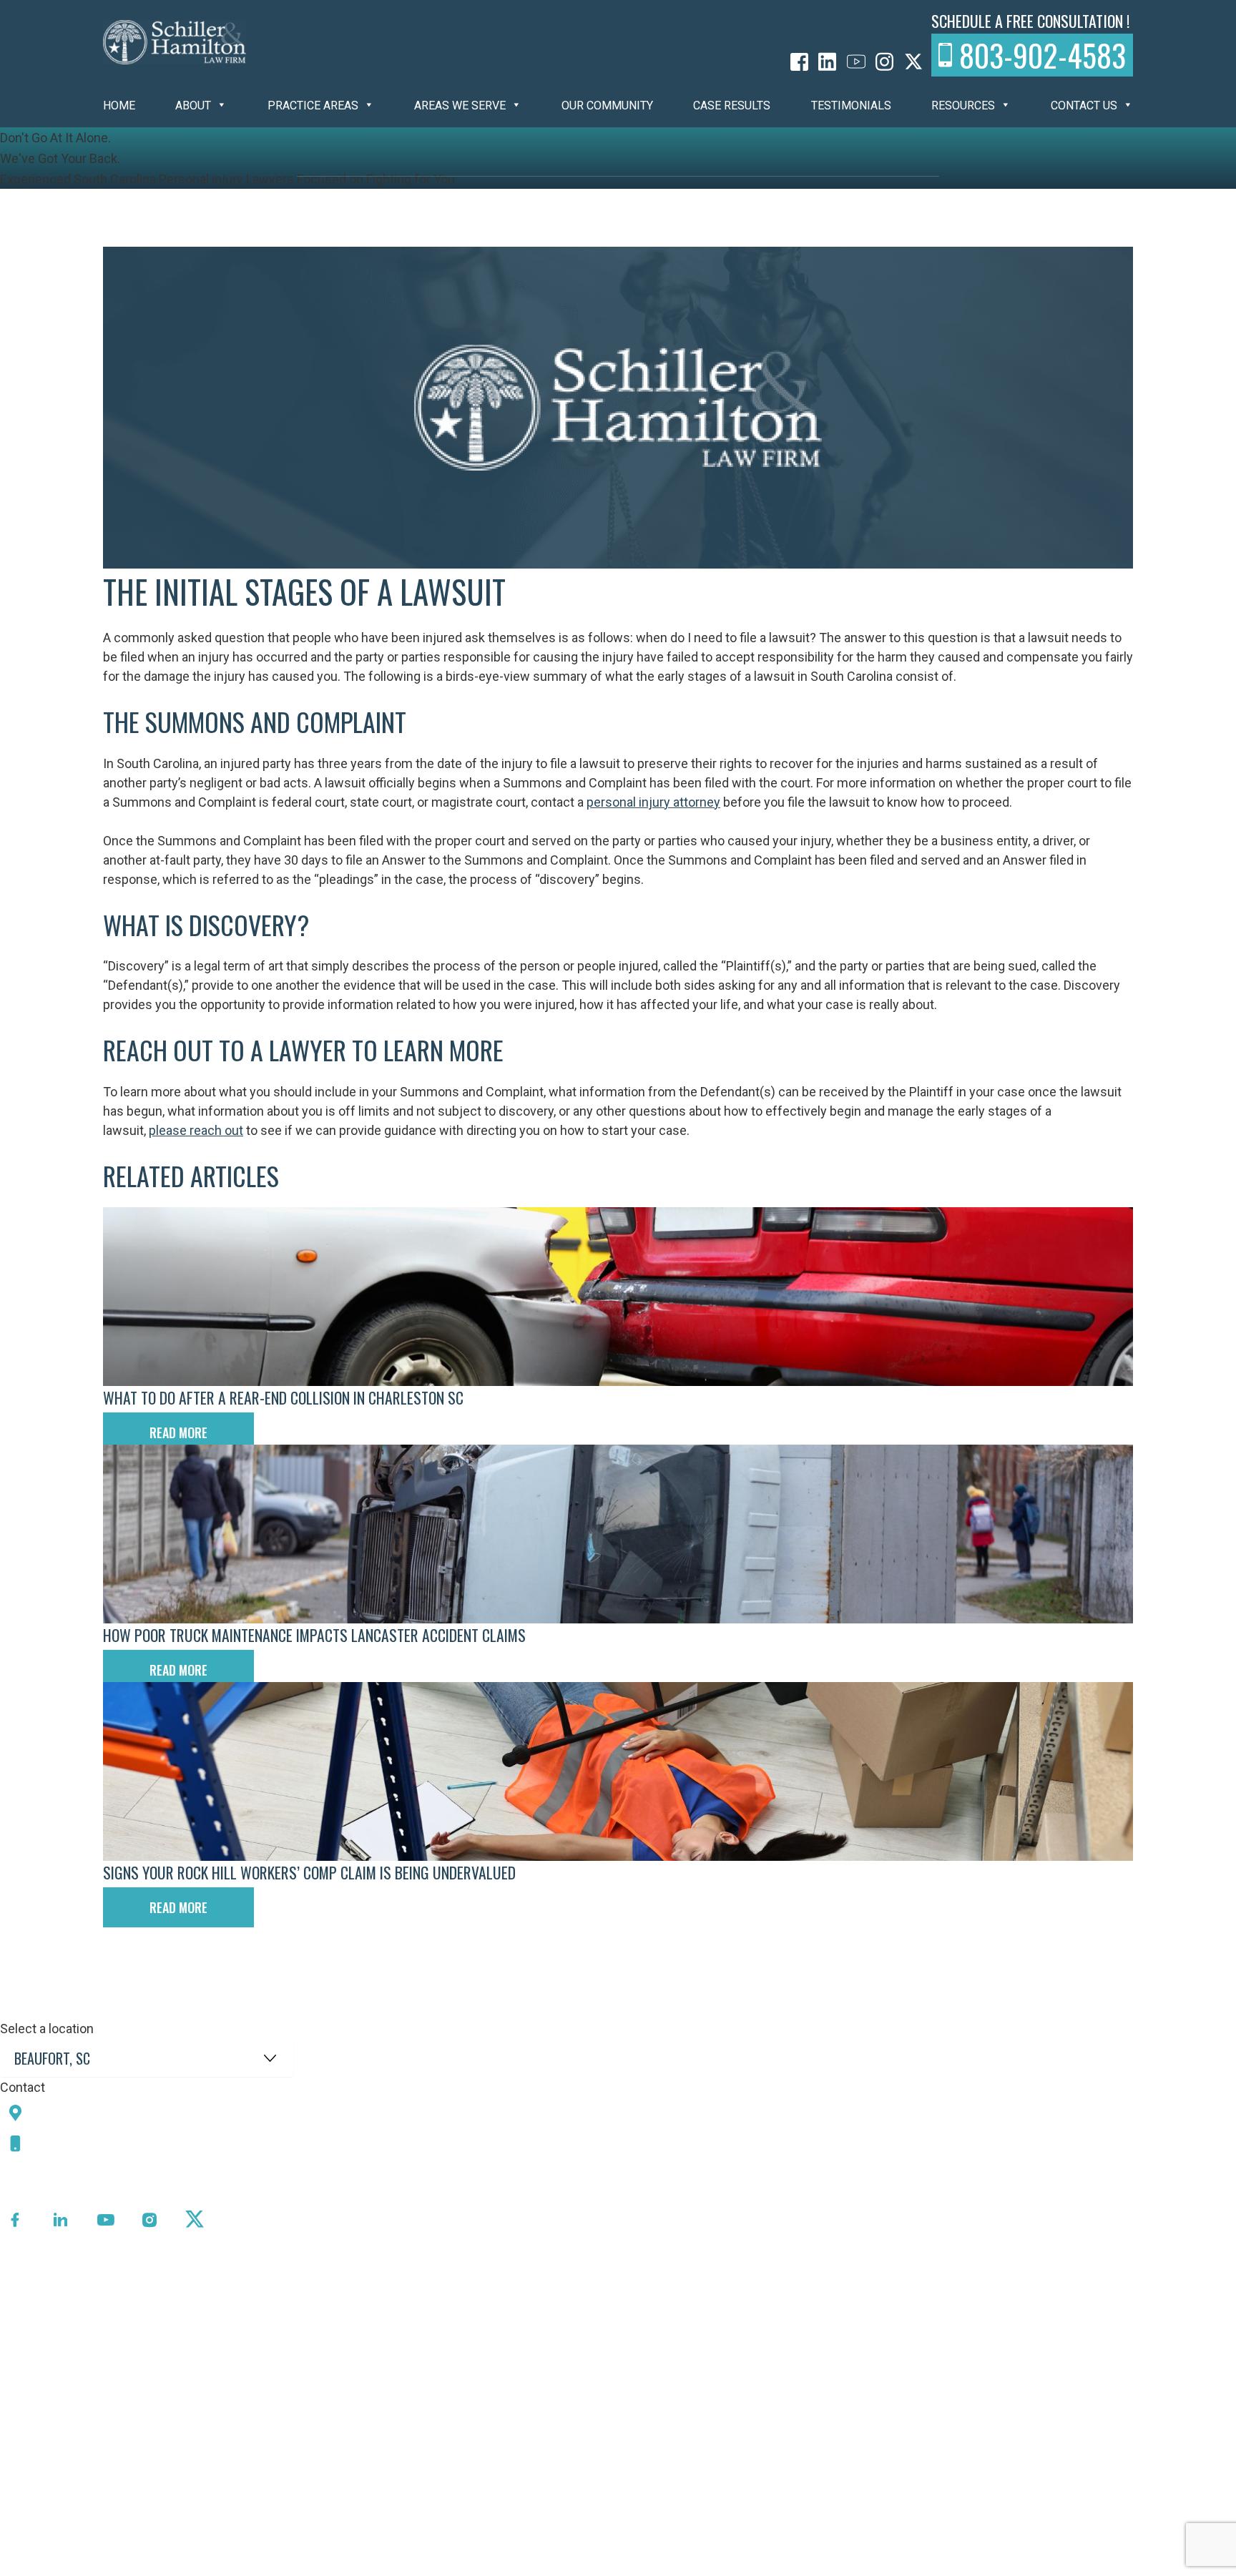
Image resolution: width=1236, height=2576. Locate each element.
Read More (178, 1432)
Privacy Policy (375, 2565)
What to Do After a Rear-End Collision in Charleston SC (283, 1397)
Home (119, 105)
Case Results (732, 105)
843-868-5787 (81, 2143)
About (193, 105)
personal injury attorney (653, 802)
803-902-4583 (1043, 55)
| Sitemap (444, 2565)
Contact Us (1084, 105)
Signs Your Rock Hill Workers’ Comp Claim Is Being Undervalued (309, 1872)
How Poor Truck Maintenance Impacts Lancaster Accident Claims (314, 1635)
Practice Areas (313, 105)
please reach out (196, 1130)
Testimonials (851, 105)
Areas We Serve (460, 105)
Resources (963, 105)
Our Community (607, 105)
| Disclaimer (505, 2565)
